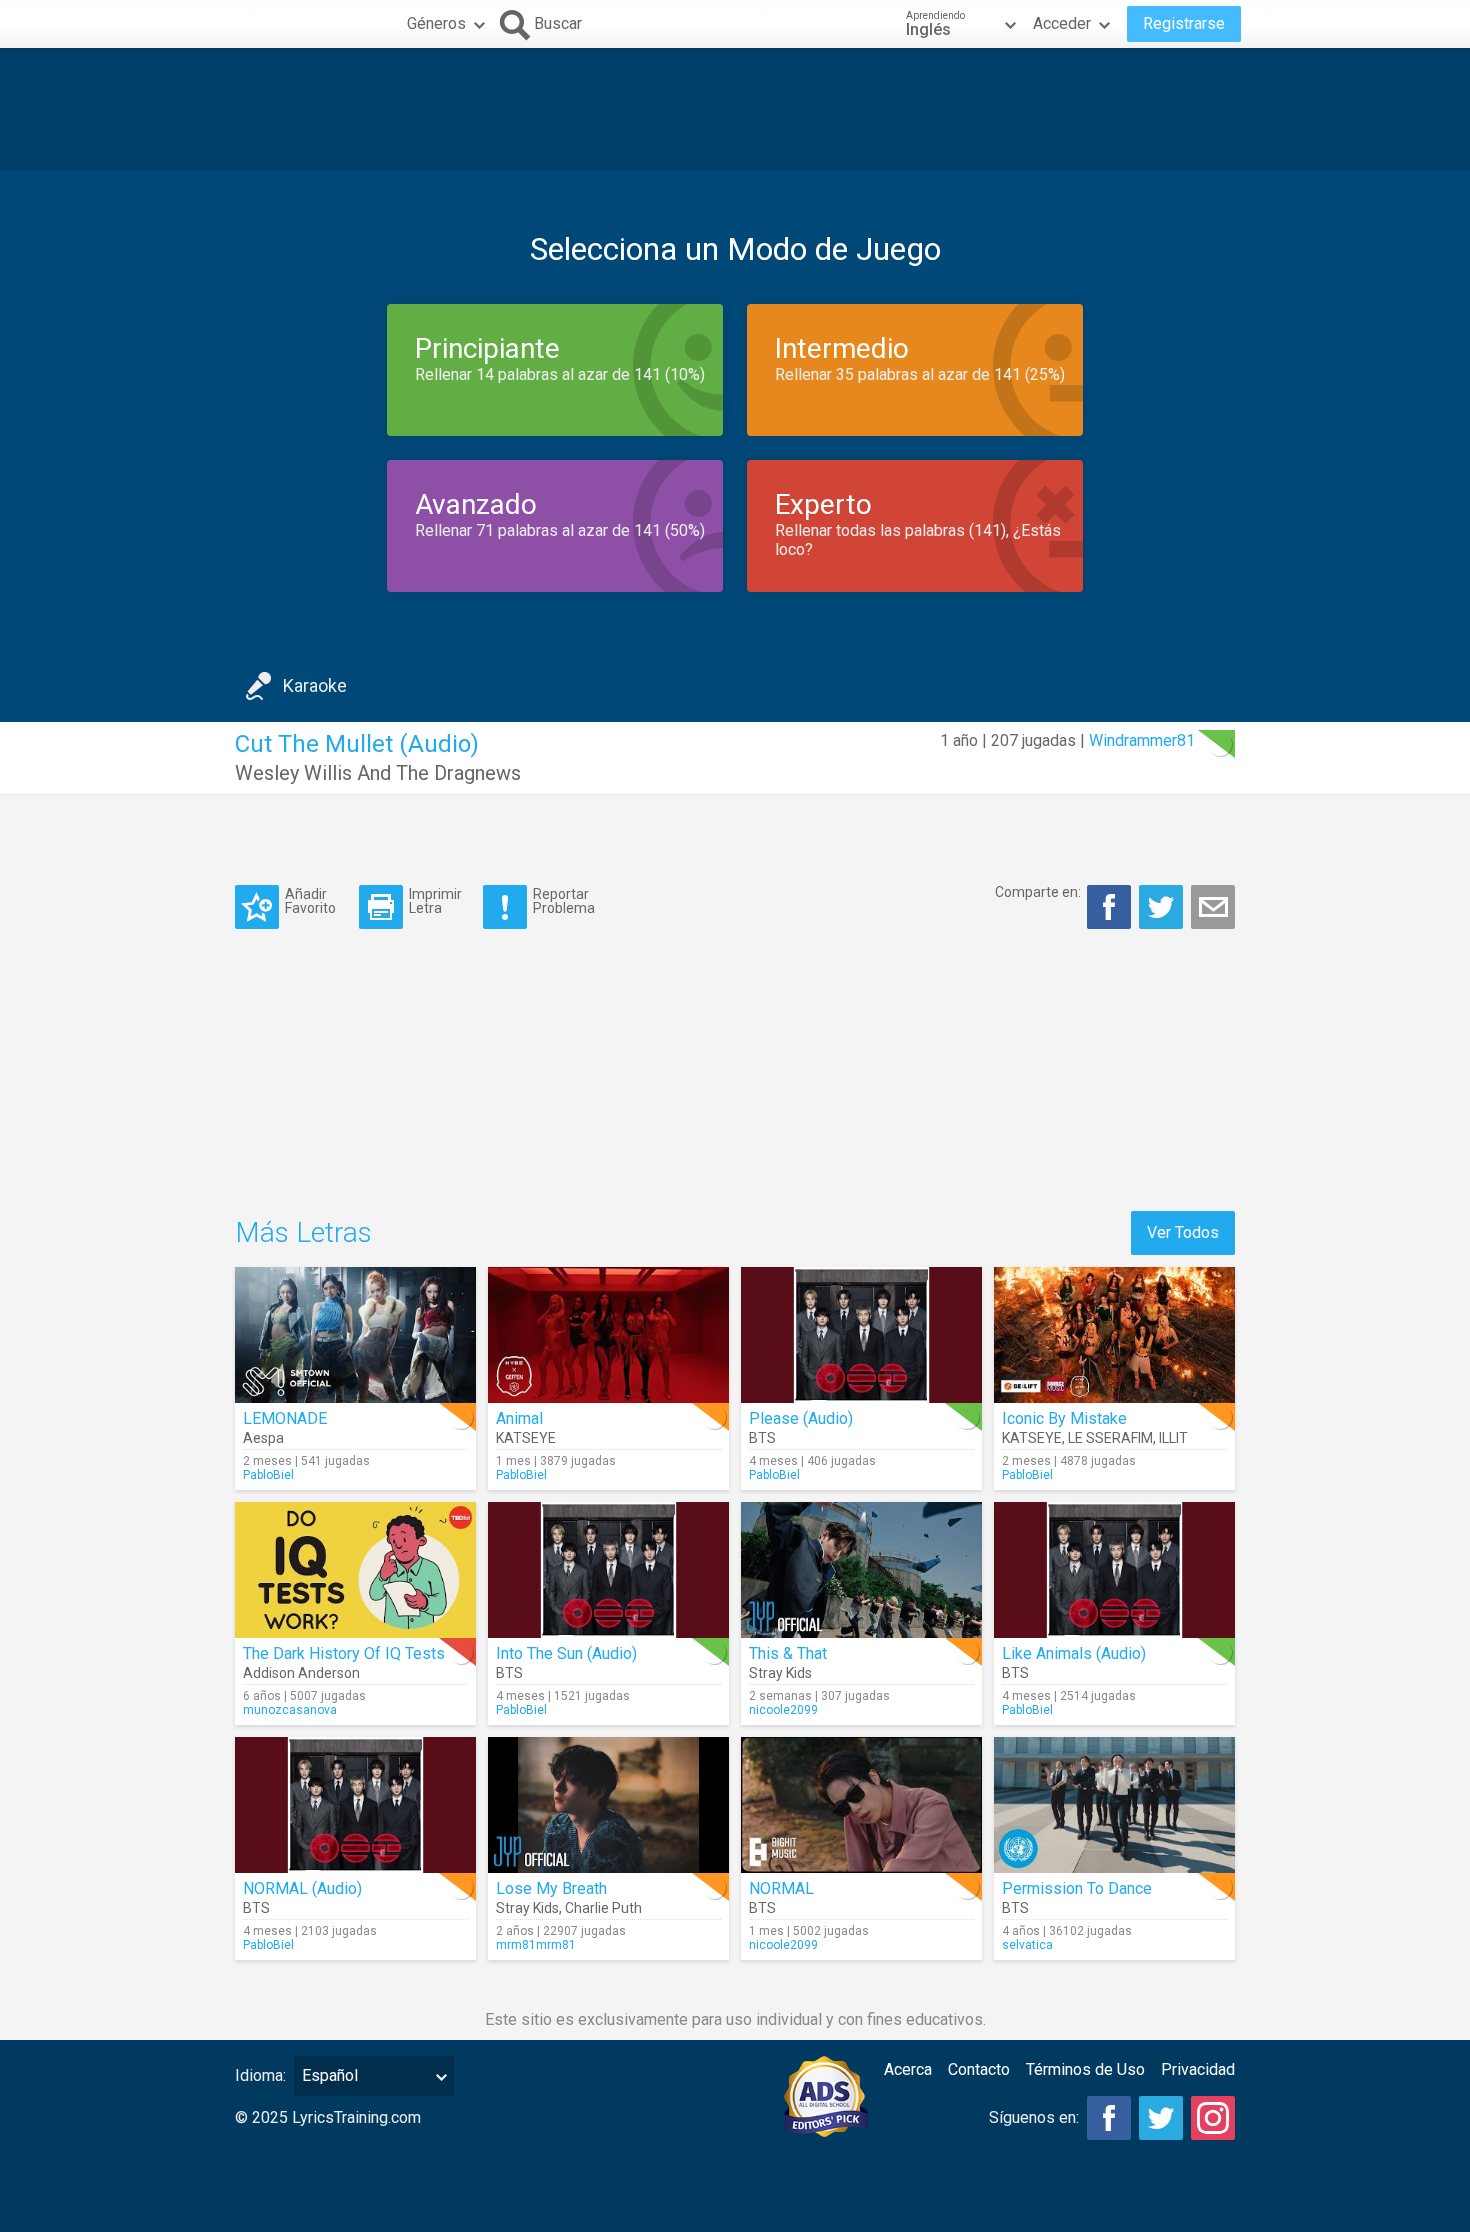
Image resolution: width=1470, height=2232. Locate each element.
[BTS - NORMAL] (861, 1805)
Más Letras (303, 1232)
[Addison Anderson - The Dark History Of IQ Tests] (355, 1570)
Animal (519, 1418)
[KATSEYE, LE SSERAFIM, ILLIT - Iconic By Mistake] (1114, 1335)
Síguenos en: (1034, 2117)
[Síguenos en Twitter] (1161, 2118)
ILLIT (1173, 1438)
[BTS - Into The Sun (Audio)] (608, 1570)
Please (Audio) (801, 1418)
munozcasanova (290, 1710)
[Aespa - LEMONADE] (355, 1335)
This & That (788, 1653)
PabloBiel (268, 1475)
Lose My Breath (551, 1888)
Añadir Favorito (310, 900)
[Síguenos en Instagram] (1213, 2118)
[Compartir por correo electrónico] (1213, 907)
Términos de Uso (1085, 2069)
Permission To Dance (1077, 1888)
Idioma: (260, 2075)
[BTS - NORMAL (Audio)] (355, 1805)
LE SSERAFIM (1110, 1438)
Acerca (908, 2069)
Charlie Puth (603, 1908)
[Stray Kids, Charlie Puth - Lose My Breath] (608, 1805)
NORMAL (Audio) (302, 1888)
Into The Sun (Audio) (566, 1653)
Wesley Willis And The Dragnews (378, 773)
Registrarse (1184, 23)
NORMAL (781, 1888)
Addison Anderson (301, 1673)
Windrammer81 (1142, 740)
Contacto (979, 2069)
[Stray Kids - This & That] (861, 1570)
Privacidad (1198, 2069)
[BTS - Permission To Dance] (1114, 1805)
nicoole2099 (783, 1710)
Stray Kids (780, 1673)
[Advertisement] (735, 109)
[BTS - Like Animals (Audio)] (1114, 1570)
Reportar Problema (564, 900)
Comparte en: (1038, 892)
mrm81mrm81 (536, 1945)
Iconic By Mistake (1064, 1418)
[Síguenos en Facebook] (1109, 2118)
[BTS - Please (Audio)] (861, 1335)
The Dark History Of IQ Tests (344, 1653)
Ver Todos (1183, 1232)
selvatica (1027, 1945)
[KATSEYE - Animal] (608, 1335)
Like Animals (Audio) (1074, 1653)
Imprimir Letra (435, 900)
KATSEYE (526, 1438)
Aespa (263, 1438)
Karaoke (315, 685)
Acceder (1062, 23)
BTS (762, 1438)
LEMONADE (285, 1418)
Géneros (436, 23)
